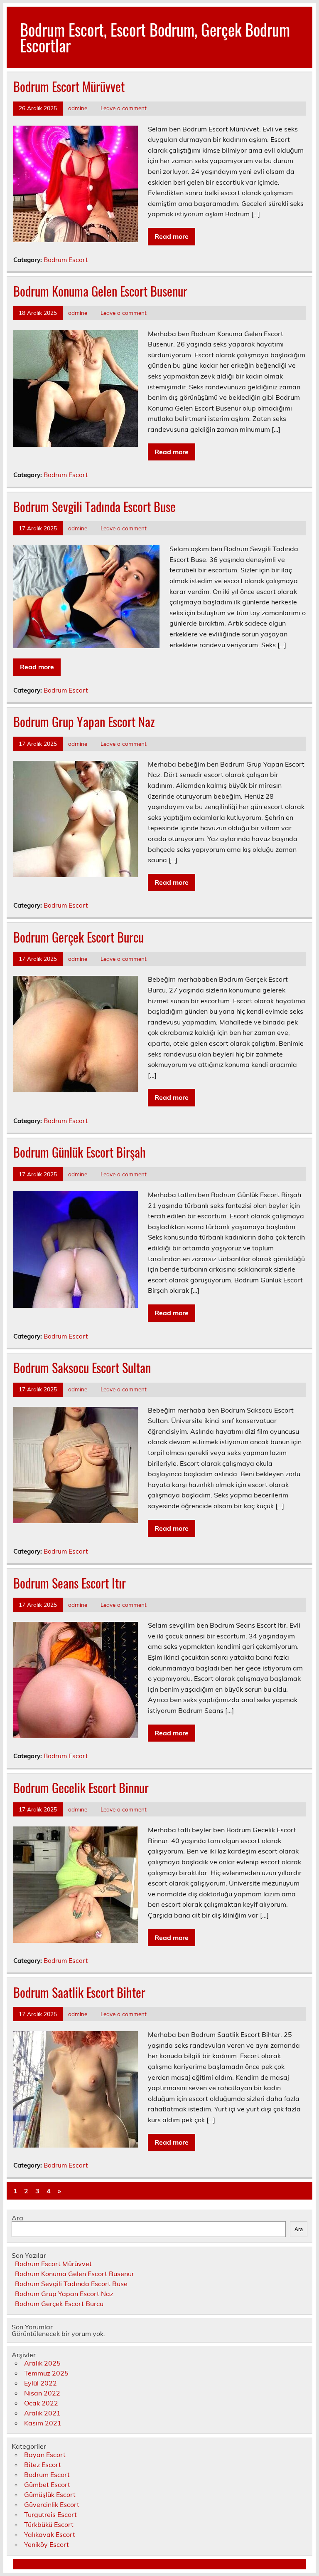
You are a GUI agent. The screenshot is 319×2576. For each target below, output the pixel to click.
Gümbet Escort (47, 2484)
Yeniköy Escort (47, 2544)
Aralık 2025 (42, 2363)
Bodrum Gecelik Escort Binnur (81, 1788)
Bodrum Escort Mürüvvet (69, 86)
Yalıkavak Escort (50, 2534)
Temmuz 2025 (46, 2373)
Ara (17, 2218)
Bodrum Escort (66, 260)
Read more (172, 236)
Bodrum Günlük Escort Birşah (80, 1152)
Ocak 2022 (41, 2403)
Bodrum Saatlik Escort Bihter (79, 1992)
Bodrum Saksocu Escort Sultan (82, 1367)
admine (78, 108)
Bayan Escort (45, 2455)
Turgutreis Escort (50, 2514)
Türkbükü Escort (49, 2524)
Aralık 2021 (42, 2413)
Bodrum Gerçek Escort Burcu (79, 937)
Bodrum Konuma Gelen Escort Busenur (100, 291)
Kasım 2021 (43, 2423)
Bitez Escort (43, 2465)
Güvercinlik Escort (52, 2504)
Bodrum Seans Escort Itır (70, 1583)
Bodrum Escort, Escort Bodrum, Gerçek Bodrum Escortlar (155, 37)
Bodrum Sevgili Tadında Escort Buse (94, 506)
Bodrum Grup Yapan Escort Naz (84, 721)
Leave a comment (124, 108)
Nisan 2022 (42, 2393)
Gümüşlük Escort (50, 2494)
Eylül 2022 (40, 2383)
